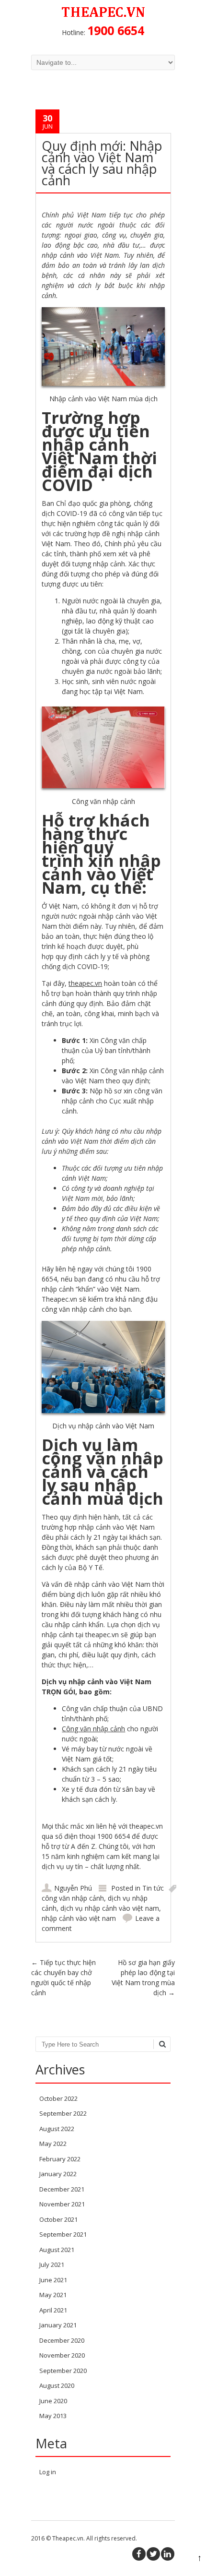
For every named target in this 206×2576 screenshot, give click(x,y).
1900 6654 (116, 30)
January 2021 (58, 2325)
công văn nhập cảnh (73, 1898)
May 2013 (53, 2416)
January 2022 (58, 2174)
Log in (48, 2472)
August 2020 (57, 2385)
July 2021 (52, 2264)
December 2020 (62, 2340)
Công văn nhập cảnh (93, 1729)
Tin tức (153, 1888)
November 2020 (62, 2355)
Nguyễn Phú (73, 1888)
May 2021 (53, 2295)
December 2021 (62, 2189)
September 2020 (63, 2371)
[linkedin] (168, 2554)
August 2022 (57, 2129)
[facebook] (139, 2554)
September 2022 (63, 2113)
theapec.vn (85, 983)
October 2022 (58, 2098)
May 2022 (53, 2144)
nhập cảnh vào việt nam (79, 1918)
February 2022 (60, 2159)
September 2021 (63, 2234)
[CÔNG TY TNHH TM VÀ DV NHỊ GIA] (103, 17)
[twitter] (153, 2554)
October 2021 (58, 2219)
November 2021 (62, 2204)
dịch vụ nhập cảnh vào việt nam (110, 1908)
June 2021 (53, 2280)
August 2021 (57, 2250)
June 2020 (53, 2401)
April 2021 (53, 2310)
